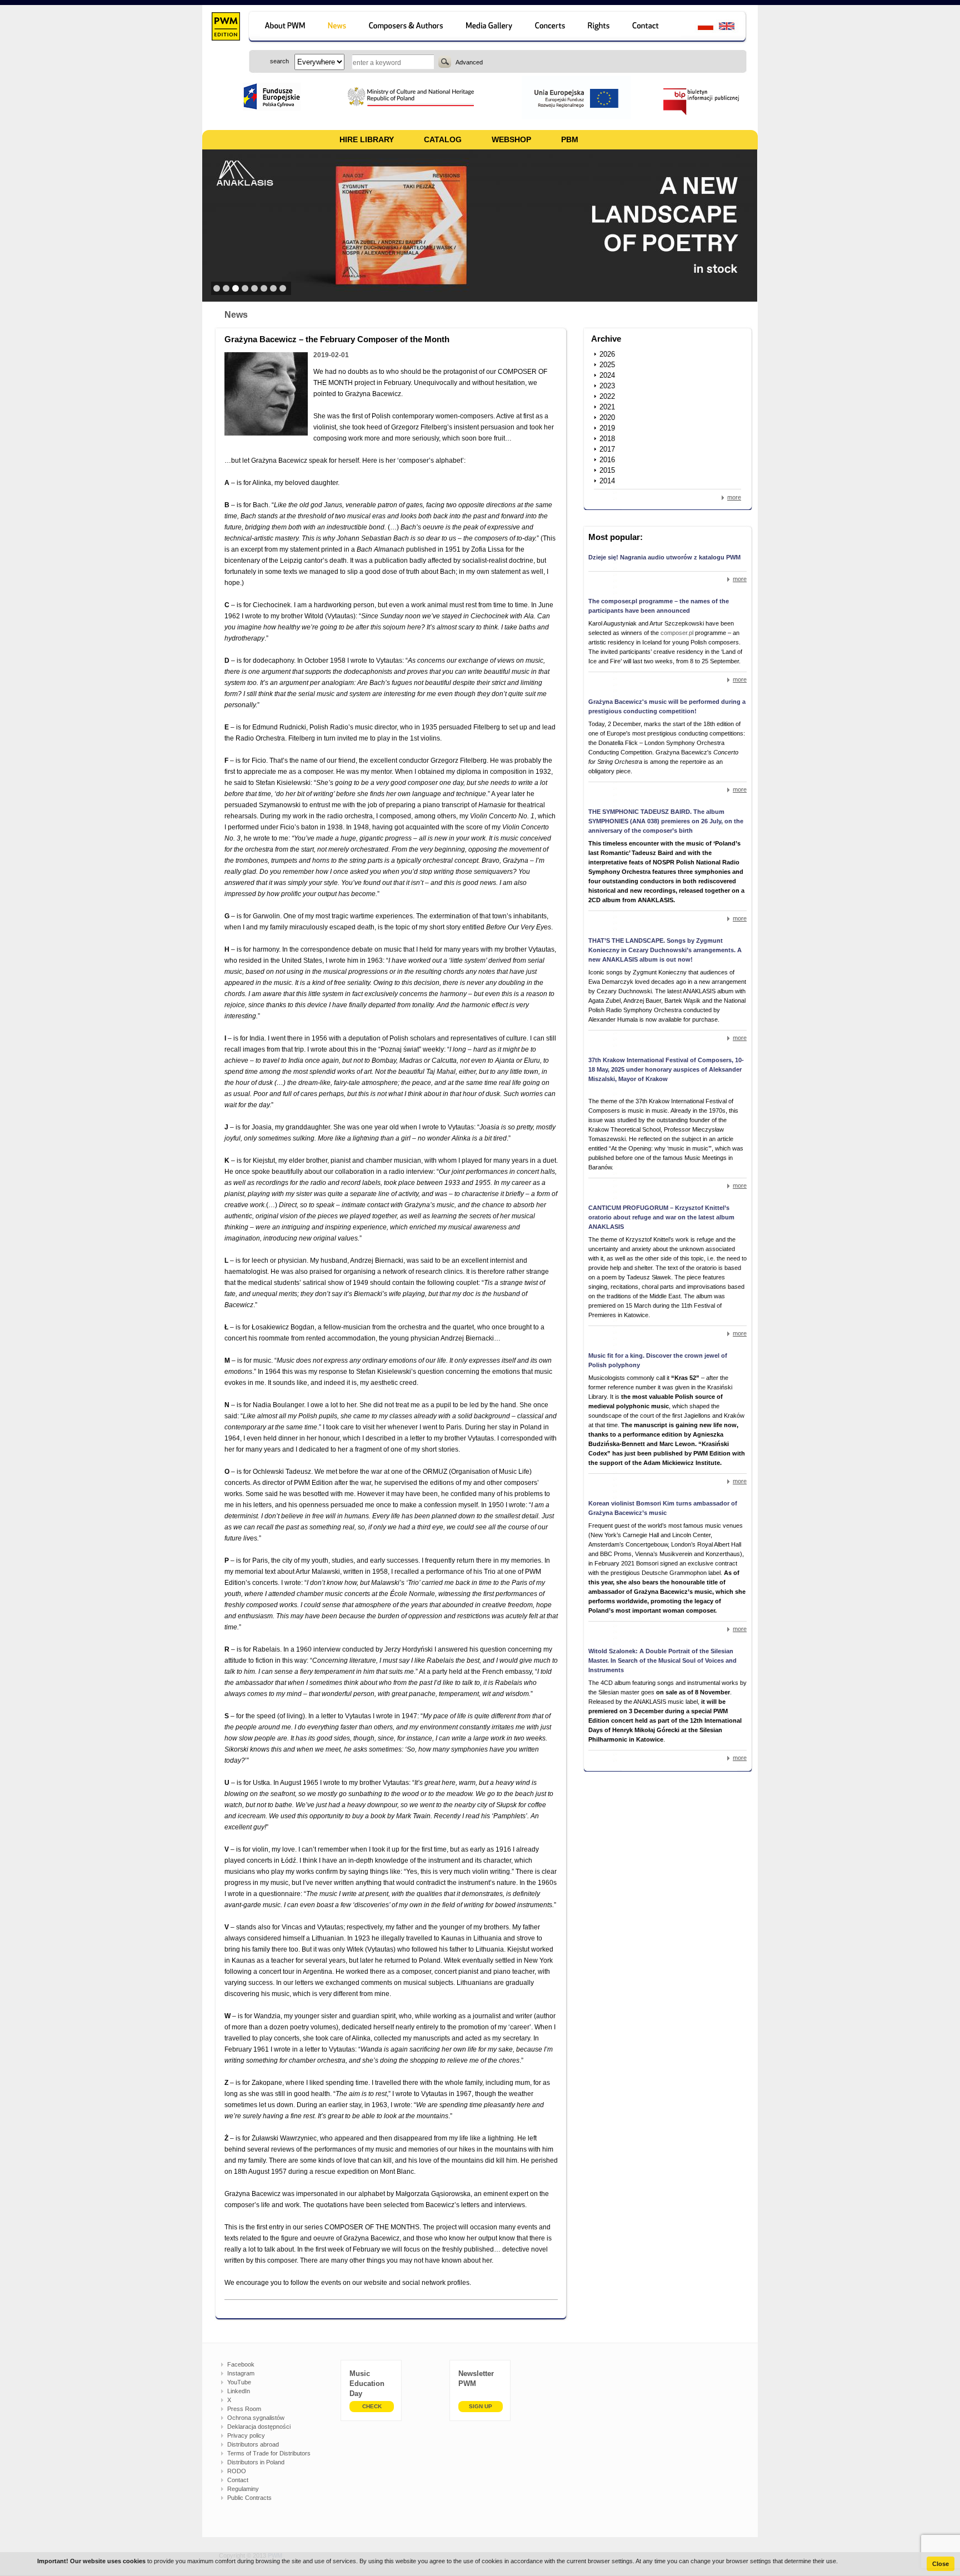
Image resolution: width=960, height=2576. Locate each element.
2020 (607, 417)
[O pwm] (283, 27)
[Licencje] (599, 27)
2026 (607, 354)
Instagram (241, 2373)
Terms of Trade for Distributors (269, 2453)
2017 (607, 449)
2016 (607, 460)
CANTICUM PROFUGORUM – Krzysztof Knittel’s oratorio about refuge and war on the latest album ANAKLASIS (661, 1217)
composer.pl (678, 633)
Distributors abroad (253, 2444)
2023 (607, 386)
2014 (607, 481)
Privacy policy (246, 2435)
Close (941, 2564)
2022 (607, 396)
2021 (607, 407)
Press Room (244, 2409)
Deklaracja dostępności (259, 2427)
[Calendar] (551, 27)
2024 (607, 375)
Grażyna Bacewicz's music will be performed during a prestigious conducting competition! (667, 706)
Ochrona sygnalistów (256, 2418)
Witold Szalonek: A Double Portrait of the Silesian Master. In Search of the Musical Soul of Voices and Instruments (662, 1660)
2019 (607, 428)
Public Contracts (249, 2498)
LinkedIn (239, 2391)
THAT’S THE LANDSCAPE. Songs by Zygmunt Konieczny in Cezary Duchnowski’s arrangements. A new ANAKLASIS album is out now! (665, 950)
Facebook (241, 2364)
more (734, 497)
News (236, 315)
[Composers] (407, 27)
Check (372, 2406)
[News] (338, 27)
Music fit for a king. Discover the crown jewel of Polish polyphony (658, 1360)
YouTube (239, 2382)
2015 (607, 470)
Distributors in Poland (256, 2462)
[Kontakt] (651, 27)
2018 (607, 439)
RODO (237, 2471)
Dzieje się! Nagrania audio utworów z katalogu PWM (664, 557)
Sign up (481, 2406)
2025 (607, 365)
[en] (733, 27)
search (445, 62)
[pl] (699, 27)
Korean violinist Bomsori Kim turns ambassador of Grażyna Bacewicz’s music (663, 1508)
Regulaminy (243, 2489)
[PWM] (225, 28)
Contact (238, 2480)
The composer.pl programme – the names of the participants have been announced (659, 606)
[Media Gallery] (490, 27)
